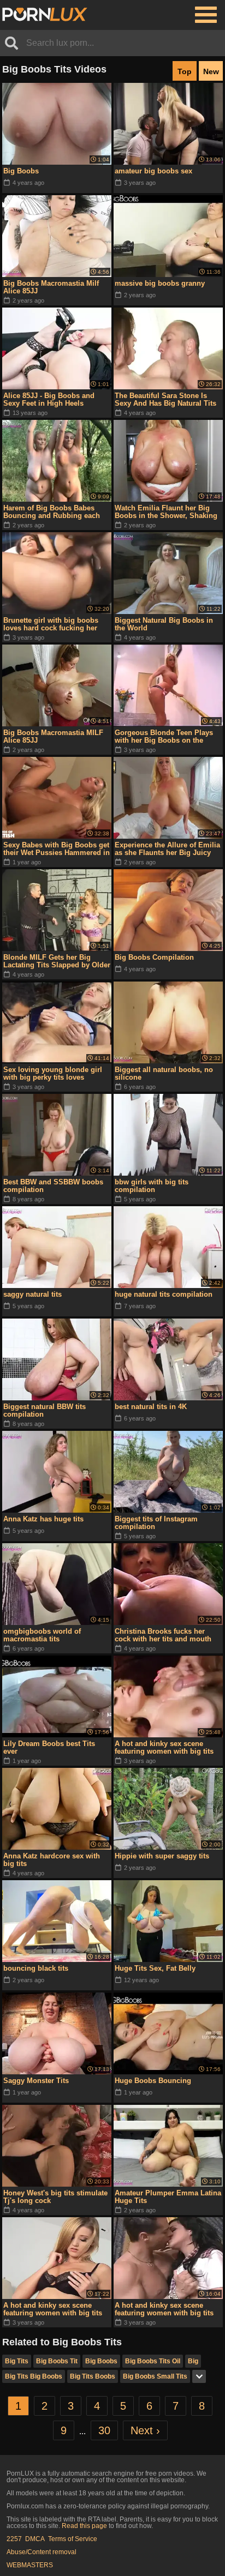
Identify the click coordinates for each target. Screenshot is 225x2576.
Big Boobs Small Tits (155, 2376)
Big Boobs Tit (57, 2361)
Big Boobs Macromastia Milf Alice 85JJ (51, 287)
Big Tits (17, 2361)
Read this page (84, 2526)
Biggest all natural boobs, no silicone (164, 1073)
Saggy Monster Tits (36, 2081)
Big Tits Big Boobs (34, 2376)
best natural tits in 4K (151, 1407)
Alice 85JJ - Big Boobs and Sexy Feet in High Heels (49, 399)
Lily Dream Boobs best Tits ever (49, 1747)
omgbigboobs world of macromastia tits (42, 1635)
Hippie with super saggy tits (162, 1856)
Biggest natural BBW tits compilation (45, 1410)
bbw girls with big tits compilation (152, 1186)
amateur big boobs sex (153, 171)
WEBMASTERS (30, 2565)
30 (104, 2430)
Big (193, 2361)
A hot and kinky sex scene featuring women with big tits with (164, 1748)
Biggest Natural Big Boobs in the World (164, 624)
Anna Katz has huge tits (43, 1519)
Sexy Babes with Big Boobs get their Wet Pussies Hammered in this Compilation (57, 849)
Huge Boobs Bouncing (153, 2081)
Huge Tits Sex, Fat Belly (155, 1968)
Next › (145, 2430)
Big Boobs (21, 171)
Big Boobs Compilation (154, 957)
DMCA (35, 2539)
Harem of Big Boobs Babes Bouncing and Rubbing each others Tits (52, 512)
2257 (14, 2539)
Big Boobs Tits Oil (153, 2361)
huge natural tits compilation (164, 1294)
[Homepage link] (45, 15)
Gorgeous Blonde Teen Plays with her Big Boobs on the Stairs (164, 737)
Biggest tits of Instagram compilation (156, 1523)
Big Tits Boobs (93, 2376)
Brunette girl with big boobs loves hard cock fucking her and (51, 624)
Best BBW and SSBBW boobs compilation (53, 1186)
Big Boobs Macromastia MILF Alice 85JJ (53, 736)
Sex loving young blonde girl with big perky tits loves (53, 1073)
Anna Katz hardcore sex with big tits (52, 1860)
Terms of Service (73, 2539)
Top (185, 71)
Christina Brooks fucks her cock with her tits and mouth (163, 1635)
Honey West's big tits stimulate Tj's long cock (55, 2197)
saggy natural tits (32, 1294)
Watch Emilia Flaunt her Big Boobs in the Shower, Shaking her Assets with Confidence (166, 512)
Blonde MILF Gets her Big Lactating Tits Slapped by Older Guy (57, 961)
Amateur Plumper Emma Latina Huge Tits (168, 2197)
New (211, 71)
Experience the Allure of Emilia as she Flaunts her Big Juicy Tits (167, 849)
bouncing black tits (36, 1968)
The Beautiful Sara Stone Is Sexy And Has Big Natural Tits (165, 399)
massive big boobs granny (160, 283)
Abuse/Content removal (42, 2552)
